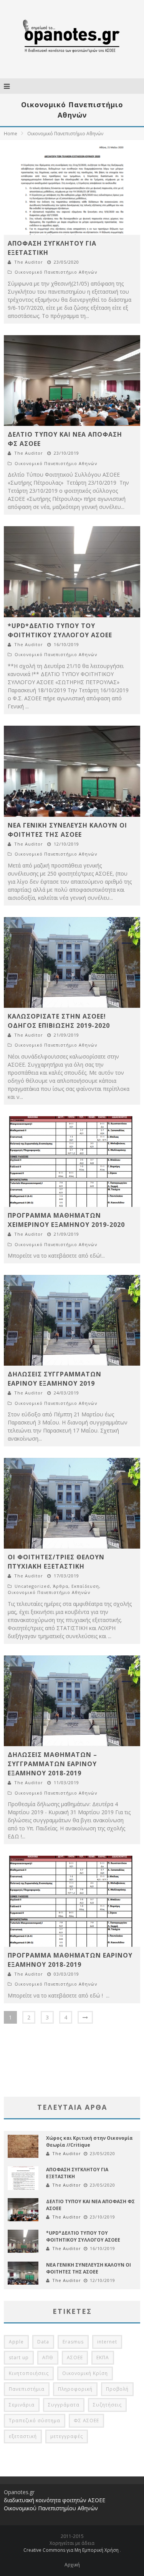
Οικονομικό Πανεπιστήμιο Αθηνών (56, 272)
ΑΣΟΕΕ (75, 2357)
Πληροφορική (75, 2389)
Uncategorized (32, 1586)
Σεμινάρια (22, 2405)
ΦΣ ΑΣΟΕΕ (86, 2421)
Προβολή (117, 2389)
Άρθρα (61, 1586)
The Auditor (29, 262)
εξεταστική (23, 2436)
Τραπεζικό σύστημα (35, 2421)
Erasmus (73, 2342)
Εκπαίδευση (85, 1586)
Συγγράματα (64, 2405)
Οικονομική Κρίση (85, 2373)
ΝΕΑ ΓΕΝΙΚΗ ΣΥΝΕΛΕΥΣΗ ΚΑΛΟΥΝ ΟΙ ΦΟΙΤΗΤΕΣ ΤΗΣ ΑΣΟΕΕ (89, 2268)
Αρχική (72, 2565)
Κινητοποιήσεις (29, 2373)
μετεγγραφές (67, 2436)
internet (107, 2342)
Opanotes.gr (19, 2492)
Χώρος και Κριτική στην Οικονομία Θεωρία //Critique (89, 2141)
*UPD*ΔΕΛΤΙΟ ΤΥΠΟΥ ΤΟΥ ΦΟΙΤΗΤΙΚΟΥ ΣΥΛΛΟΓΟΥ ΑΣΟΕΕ (83, 2236)
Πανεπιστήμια (27, 2389)
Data (43, 2342)
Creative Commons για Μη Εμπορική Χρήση (72, 2550)
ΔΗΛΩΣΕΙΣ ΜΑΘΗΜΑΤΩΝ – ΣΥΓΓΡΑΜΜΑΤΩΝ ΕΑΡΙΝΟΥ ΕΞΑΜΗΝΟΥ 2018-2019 (52, 1764)
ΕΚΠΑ (103, 2357)
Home (11, 134)
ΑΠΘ (48, 2357)
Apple (16, 2342)
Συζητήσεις (107, 2405)
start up (19, 2357)
